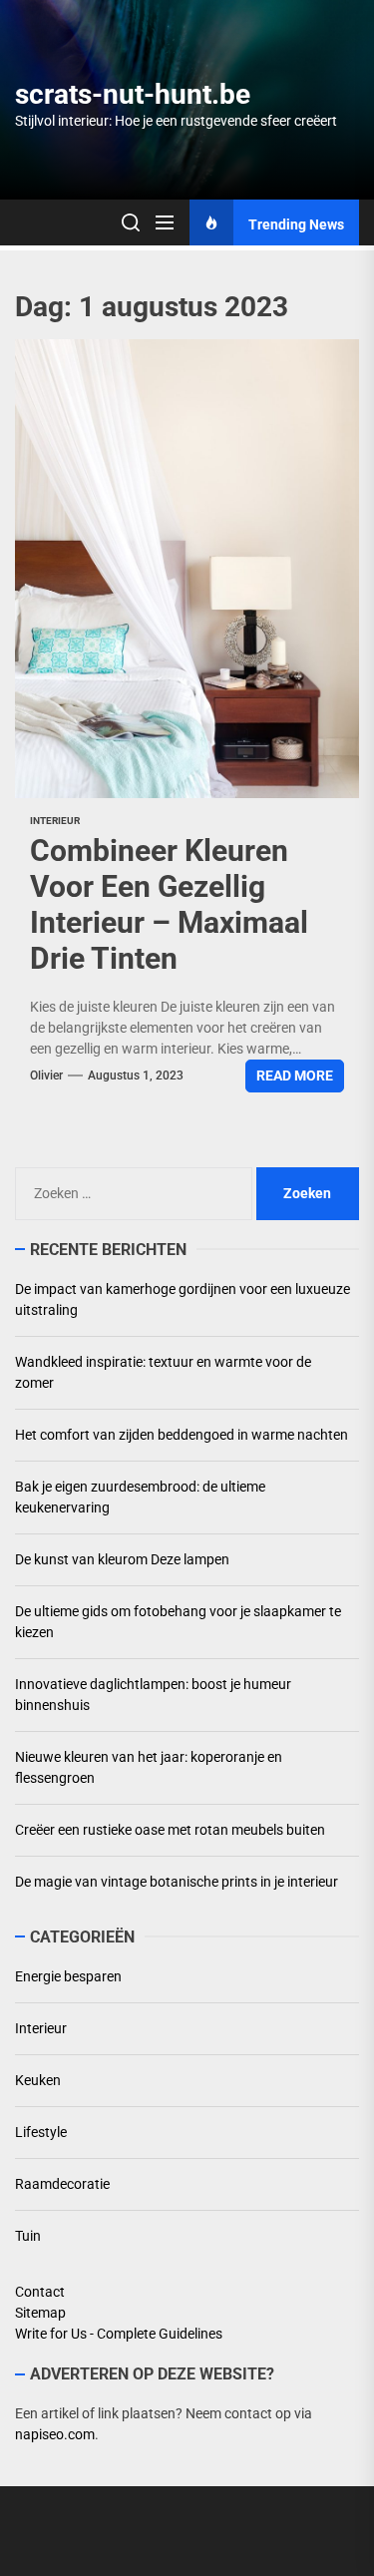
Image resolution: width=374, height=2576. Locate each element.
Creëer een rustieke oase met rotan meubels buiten (170, 1830)
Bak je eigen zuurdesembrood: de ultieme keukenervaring (140, 1497)
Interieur (55, 821)
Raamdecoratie (62, 2184)
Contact (40, 2292)
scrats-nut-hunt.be (133, 94)
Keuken (38, 2080)
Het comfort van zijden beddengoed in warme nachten (182, 1435)
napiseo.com (55, 2434)
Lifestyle (41, 2132)
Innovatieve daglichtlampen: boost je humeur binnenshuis (153, 1695)
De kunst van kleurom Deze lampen (122, 1559)
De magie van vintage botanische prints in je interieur (177, 1882)
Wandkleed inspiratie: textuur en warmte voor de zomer (163, 1372)
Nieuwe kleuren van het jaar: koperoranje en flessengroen (149, 1767)
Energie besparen (68, 1976)
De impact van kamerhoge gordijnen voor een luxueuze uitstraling (183, 1299)
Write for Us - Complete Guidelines (119, 2334)
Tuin (28, 2236)
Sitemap (40, 2313)
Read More (295, 1075)
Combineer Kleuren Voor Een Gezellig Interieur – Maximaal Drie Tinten (169, 904)
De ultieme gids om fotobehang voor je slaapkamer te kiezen (178, 1622)
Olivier (46, 1075)
